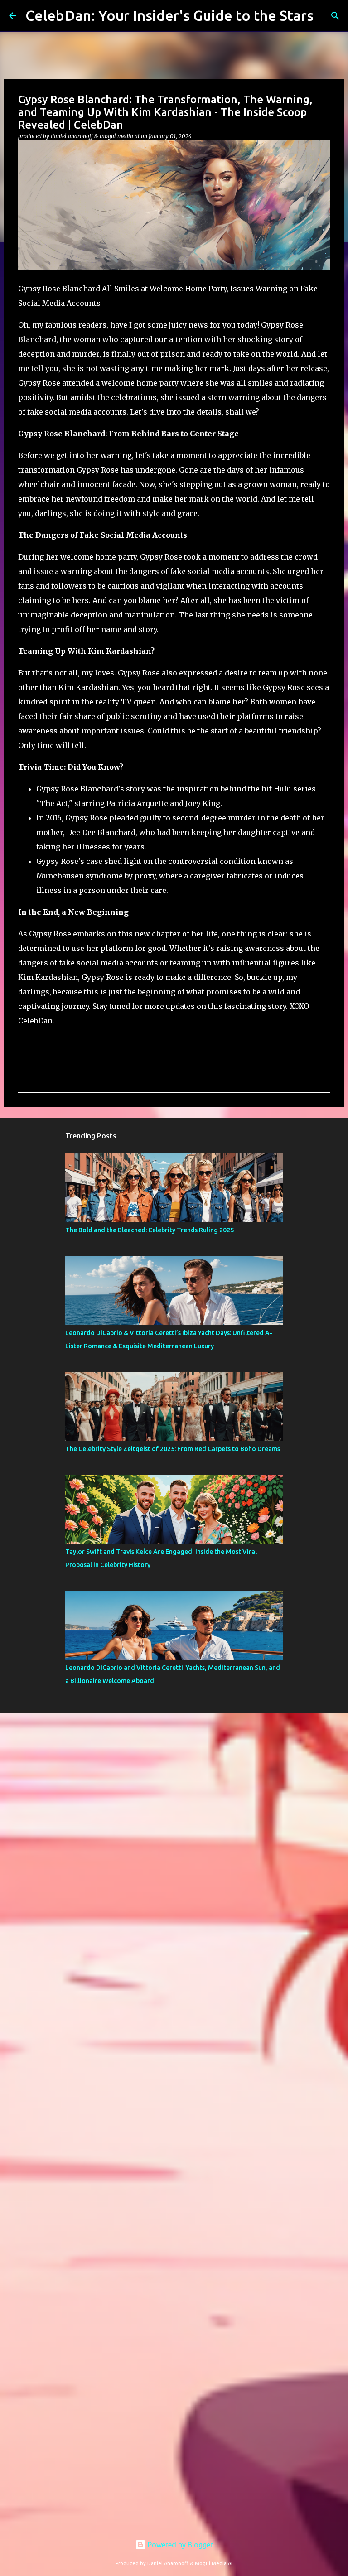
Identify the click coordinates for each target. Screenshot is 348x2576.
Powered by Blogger (179, 2545)
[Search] (335, 16)
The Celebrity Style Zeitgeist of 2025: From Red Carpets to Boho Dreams (173, 1449)
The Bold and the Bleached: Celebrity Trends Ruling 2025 (150, 1230)
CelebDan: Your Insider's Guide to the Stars (169, 15)
